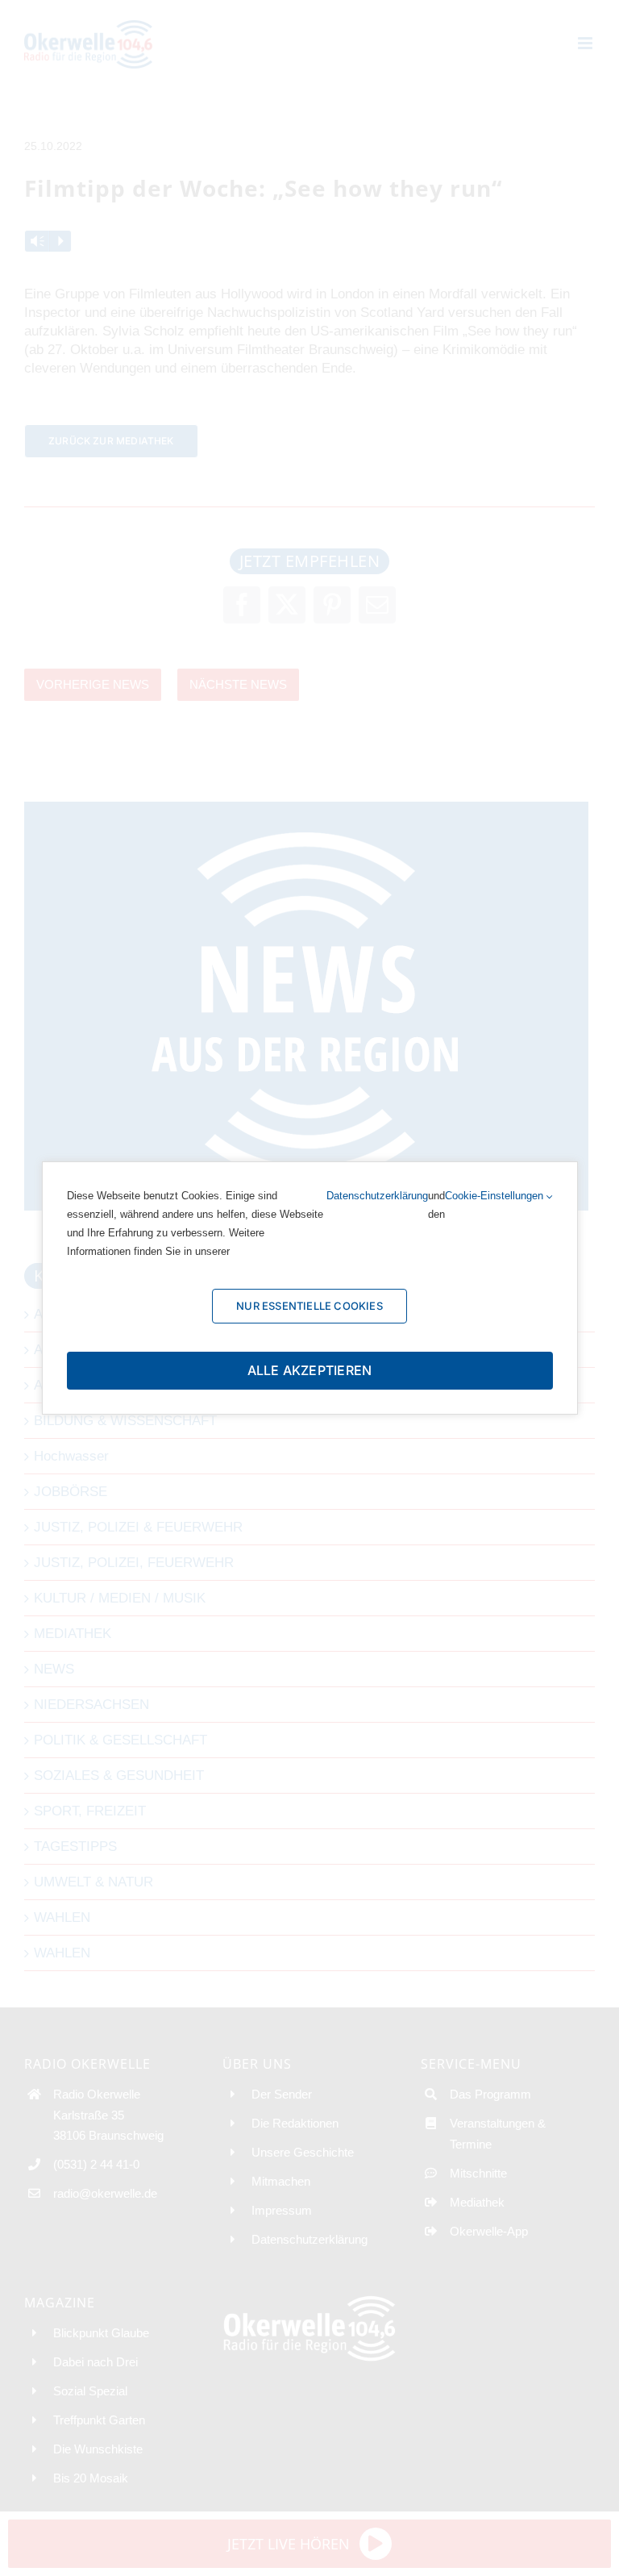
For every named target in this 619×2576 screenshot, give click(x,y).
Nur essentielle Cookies (309, 1306)
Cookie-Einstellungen (496, 1196)
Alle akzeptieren (310, 1370)
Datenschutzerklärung (377, 1196)
